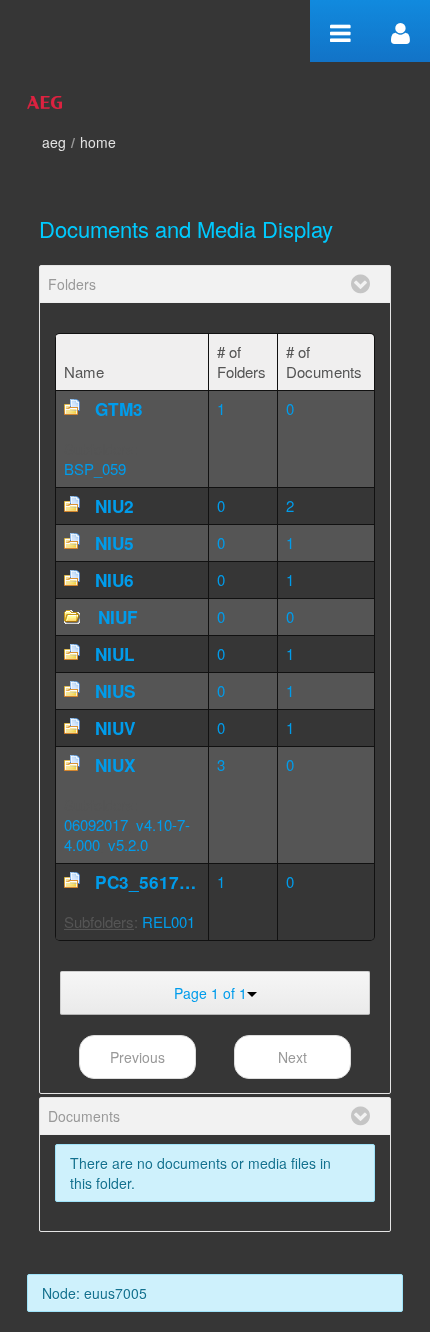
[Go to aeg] (44, 99)
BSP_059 (95, 468)
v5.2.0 (128, 844)
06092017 (96, 824)
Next (292, 1057)
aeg (54, 142)
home (98, 142)
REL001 (168, 921)
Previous (137, 1057)
